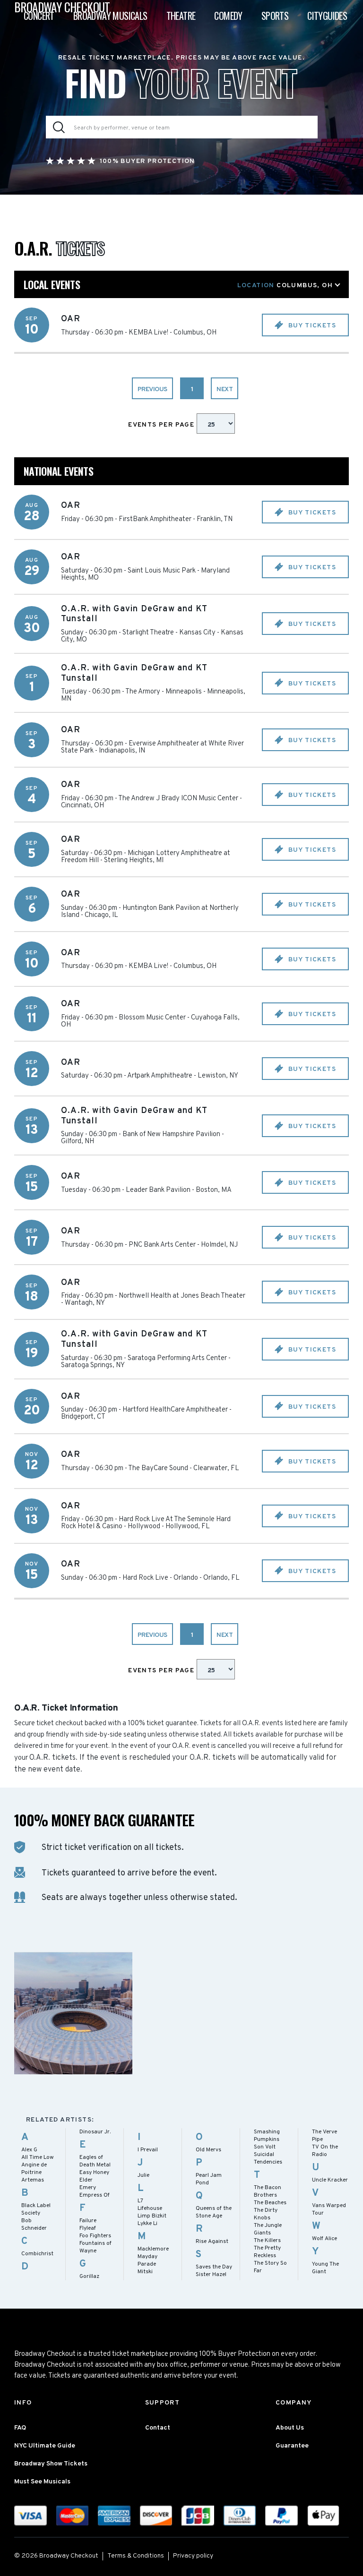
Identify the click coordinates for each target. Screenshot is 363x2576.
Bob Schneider (34, 2225)
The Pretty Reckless (267, 2252)
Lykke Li (147, 2224)
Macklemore (153, 2249)
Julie (143, 2175)
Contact (158, 2428)
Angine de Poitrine (34, 2169)
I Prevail (148, 2150)
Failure (88, 2221)
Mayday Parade (147, 2260)
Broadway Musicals (110, 16)
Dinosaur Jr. (95, 2132)
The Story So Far (270, 2267)
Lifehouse (150, 2208)
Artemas (33, 2180)
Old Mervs (208, 2150)
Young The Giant (325, 2268)
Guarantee (292, 2446)
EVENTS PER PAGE (162, 425)
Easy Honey (94, 2173)
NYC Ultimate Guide (45, 2446)
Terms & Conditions (136, 2556)
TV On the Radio (325, 2151)
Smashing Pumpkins (267, 2136)
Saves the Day (214, 2267)
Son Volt (265, 2147)
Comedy (228, 16)
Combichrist (37, 2254)
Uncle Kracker (330, 2180)
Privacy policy (193, 2556)
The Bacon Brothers (268, 2191)
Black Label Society (36, 2209)
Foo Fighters (95, 2236)
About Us (290, 2428)
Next (225, 389)
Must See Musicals (42, 2482)
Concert (39, 16)
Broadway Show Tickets (51, 2464)
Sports (275, 16)
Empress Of (95, 2195)
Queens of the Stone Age (214, 2212)
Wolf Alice (324, 2239)
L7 (140, 2201)
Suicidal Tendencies (268, 2158)
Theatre (181, 16)
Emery (88, 2188)
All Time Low (38, 2157)
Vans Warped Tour (329, 2209)
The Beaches (270, 2203)
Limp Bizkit (152, 2216)
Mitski (145, 2272)
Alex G (29, 2150)
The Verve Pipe (324, 2136)
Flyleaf (88, 2228)
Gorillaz (89, 2276)
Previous (152, 389)
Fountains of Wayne (95, 2247)
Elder (86, 2180)
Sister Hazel (211, 2275)
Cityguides (327, 16)
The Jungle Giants (268, 2229)
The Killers (267, 2241)
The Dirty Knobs (266, 2214)
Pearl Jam (209, 2175)
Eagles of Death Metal (95, 2161)
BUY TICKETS (311, 326)
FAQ (20, 2428)
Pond (202, 2183)
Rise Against (212, 2242)
